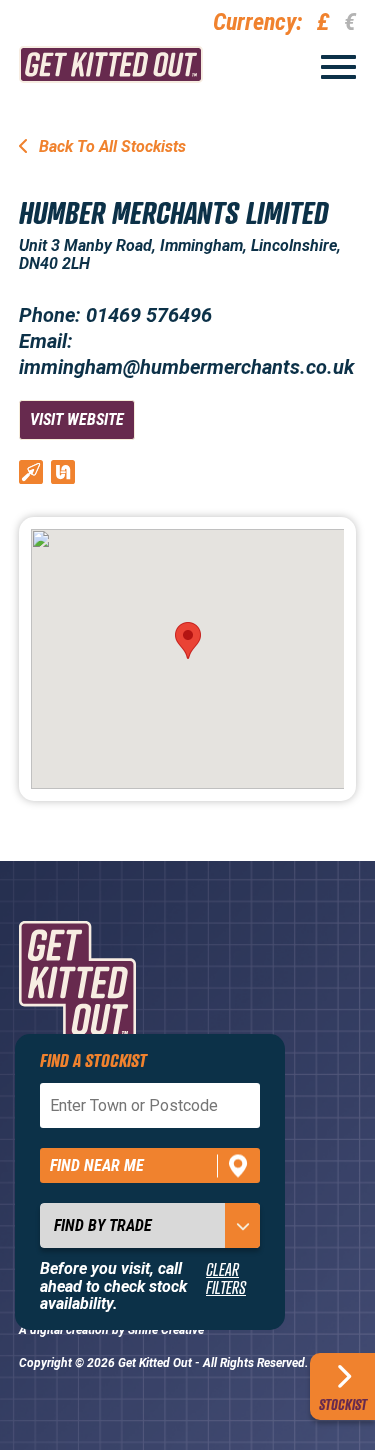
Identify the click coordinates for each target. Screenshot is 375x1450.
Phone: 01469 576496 (115, 315)
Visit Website (77, 419)
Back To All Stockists (110, 146)
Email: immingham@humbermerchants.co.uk (186, 354)
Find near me (97, 1165)
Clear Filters (226, 1278)
